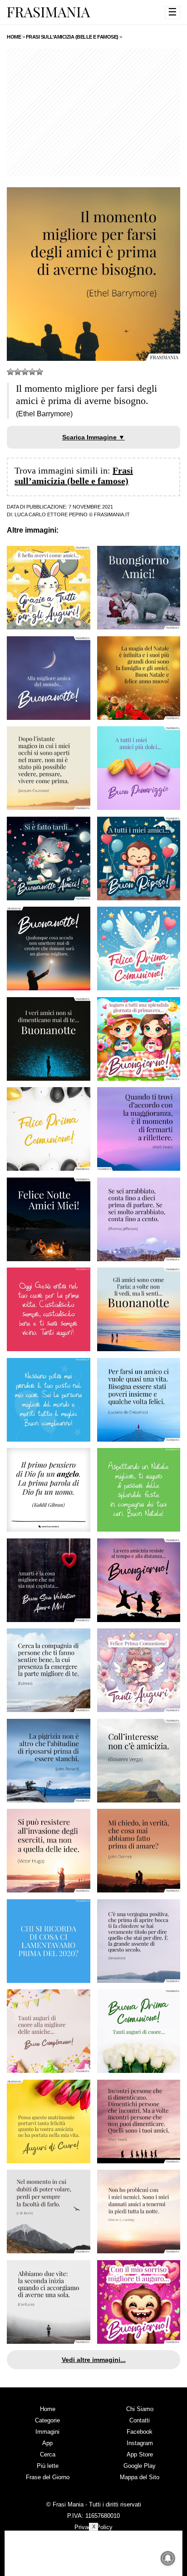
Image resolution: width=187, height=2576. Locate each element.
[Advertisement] (93, 112)
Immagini (47, 2432)
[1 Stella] (10, 372)
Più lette (48, 2466)
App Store (140, 2454)
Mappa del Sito (140, 2477)
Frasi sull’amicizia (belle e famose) (74, 476)
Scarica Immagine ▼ (93, 437)
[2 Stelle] (18, 372)
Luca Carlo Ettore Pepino (51, 514)
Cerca (48, 2454)
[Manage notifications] (168, 2558)
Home (48, 2409)
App (47, 2443)
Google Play (140, 2466)
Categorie (47, 2420)
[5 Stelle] (39, 372)
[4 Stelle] (32, 372)
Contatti (140, 2420)
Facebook (140, 2432)
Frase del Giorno (48, 2477)
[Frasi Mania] (49, 12)
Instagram (140, 2443)
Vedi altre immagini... (94, 2360)
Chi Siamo (140, 2409)
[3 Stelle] (25, 372)
